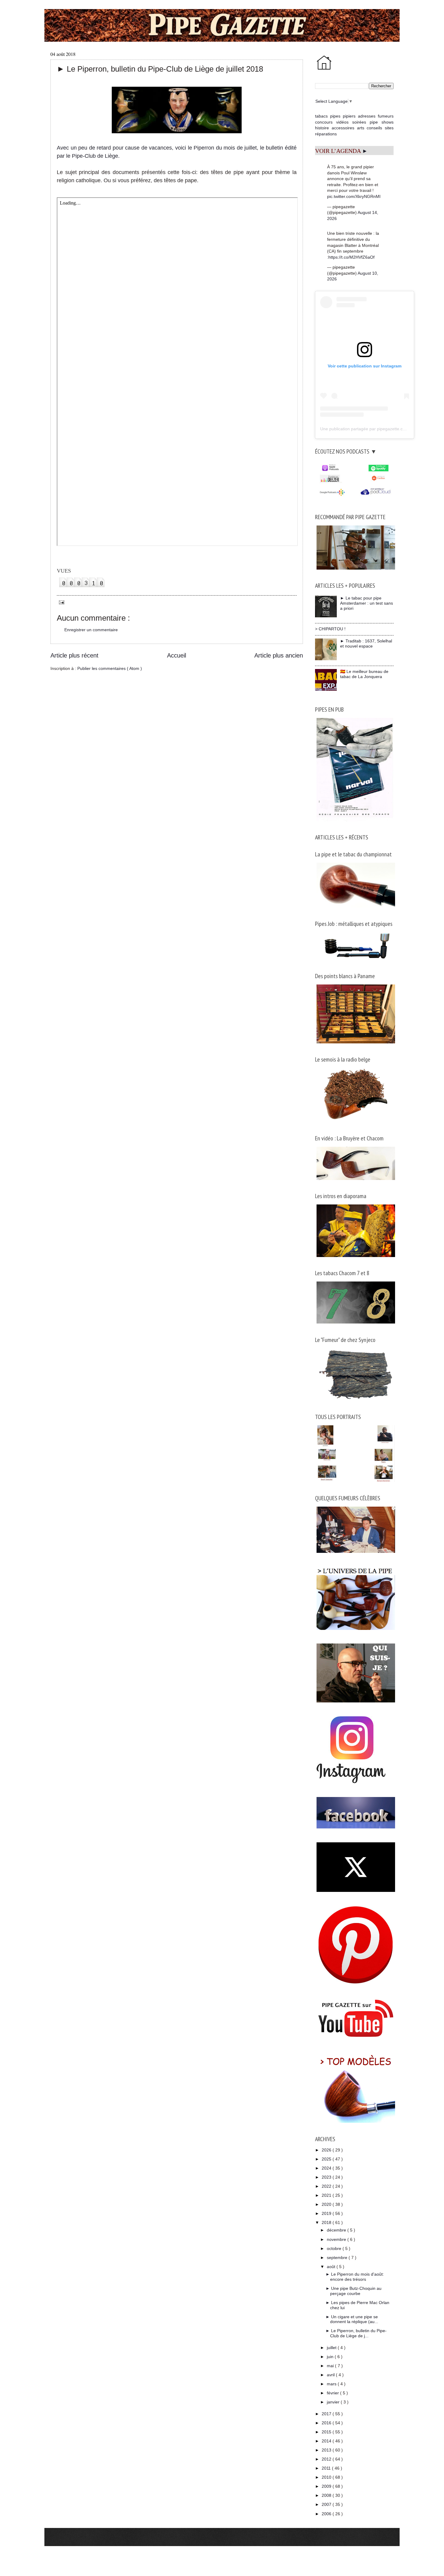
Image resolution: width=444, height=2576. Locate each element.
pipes (335, 116)
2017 (327, 2414)
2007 (327, 2504)
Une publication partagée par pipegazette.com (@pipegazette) (380, 429)
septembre (338, 2258)
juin (331, 2357)
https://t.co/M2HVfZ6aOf (351, 257)
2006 (327, 2514)
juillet (332, 2348)
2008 (327, 2495)
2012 (327, 2459)
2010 (327, 2477)
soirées (359, 122)
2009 (327, 2486)
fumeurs (386, 116)
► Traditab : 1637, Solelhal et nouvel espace (366, 643)
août (332, 2267)
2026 (327, 2150)
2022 (327, 2186)
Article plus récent (74, 655)
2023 (327, 2177)
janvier (334, 2402)
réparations (326, 134)
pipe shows (382, 122)
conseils (374, 128)
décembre (337, 2230)
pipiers (349, 116)
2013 (327, 2450)
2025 (327, 2159)
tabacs (321, 116)
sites (389, 128)
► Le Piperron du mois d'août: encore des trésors (355, 2277)
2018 (327, 2222)
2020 (327, 2204)
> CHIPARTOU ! (330, 629)
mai (331, 2366)
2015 (327, 2432)
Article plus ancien (279, 655)
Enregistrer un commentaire (91, 630)
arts (361, 128)
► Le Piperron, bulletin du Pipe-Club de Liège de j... (356, 2333)
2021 (327, 2195)
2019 (327, 2213)
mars (332, 2384)
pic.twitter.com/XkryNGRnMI (354, 196)
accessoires (343, 128)
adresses (367, 116)
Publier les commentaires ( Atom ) (110, 668)
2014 (327, 2441)
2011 (327, 2468)
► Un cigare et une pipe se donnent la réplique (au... (352, 2319)
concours (324, 122)
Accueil (177, 655)
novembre (337, 2239)
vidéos (342, 122)
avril (331, 2375)
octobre (335, 2248)
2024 (327, 2168)
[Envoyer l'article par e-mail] (61, 602)
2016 (327, 2423)
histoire (322, 128)
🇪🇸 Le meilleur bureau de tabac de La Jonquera (364, 674)
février (333, 2393)
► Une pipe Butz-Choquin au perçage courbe (354, 2291)
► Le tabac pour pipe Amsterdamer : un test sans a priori (367, 603)
